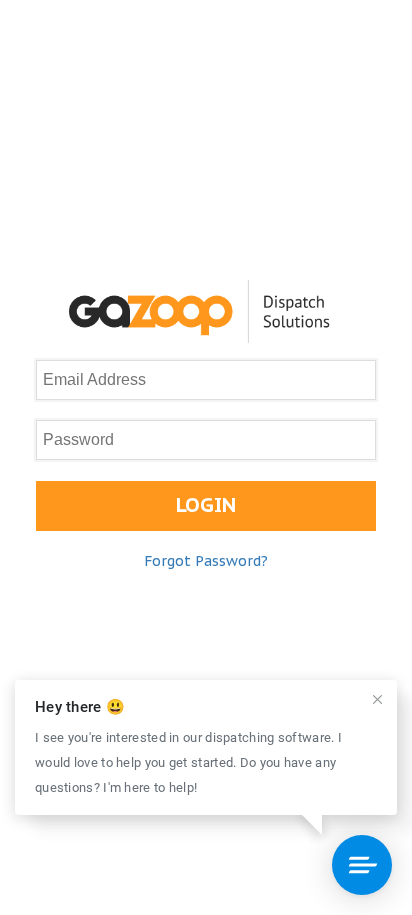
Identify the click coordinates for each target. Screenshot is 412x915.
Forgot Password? (206, 561)
